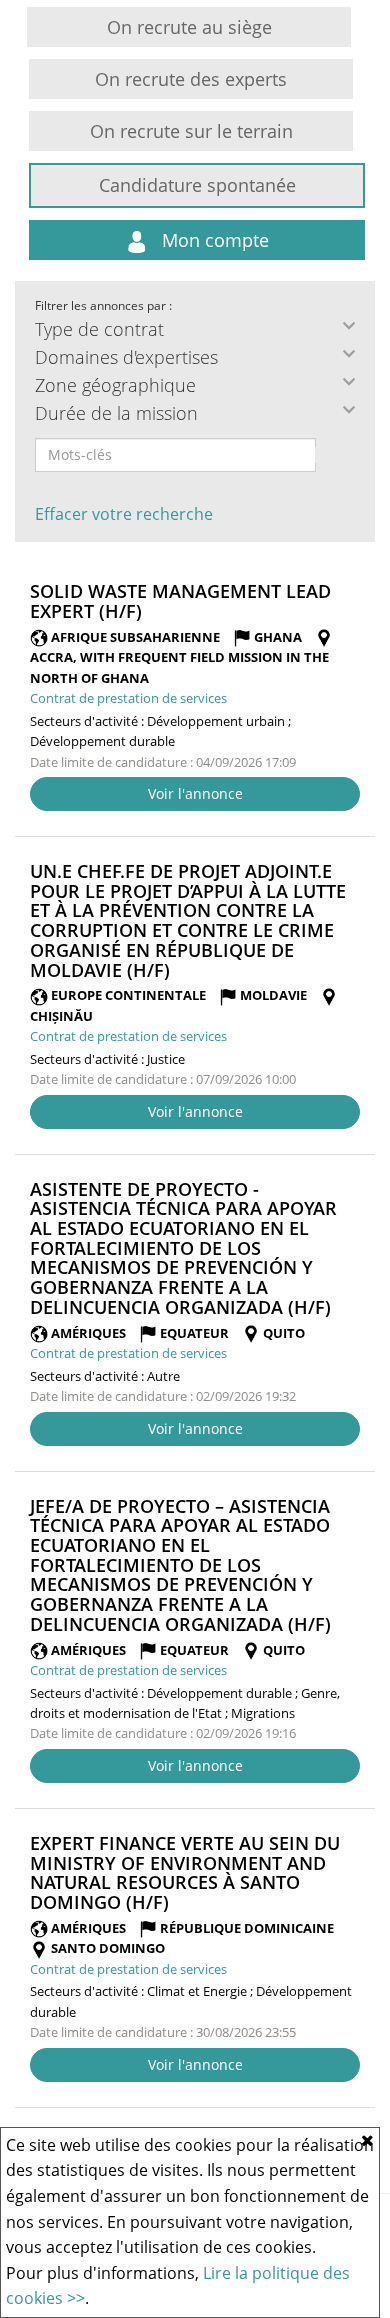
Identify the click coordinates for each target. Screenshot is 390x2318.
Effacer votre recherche (124, 514)
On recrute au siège (189, 27)
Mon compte (213, 240)
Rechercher (329, 455)
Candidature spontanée (197, 185)
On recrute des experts (191, 79)
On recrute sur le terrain (191, 131)
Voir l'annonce (195, 793)
